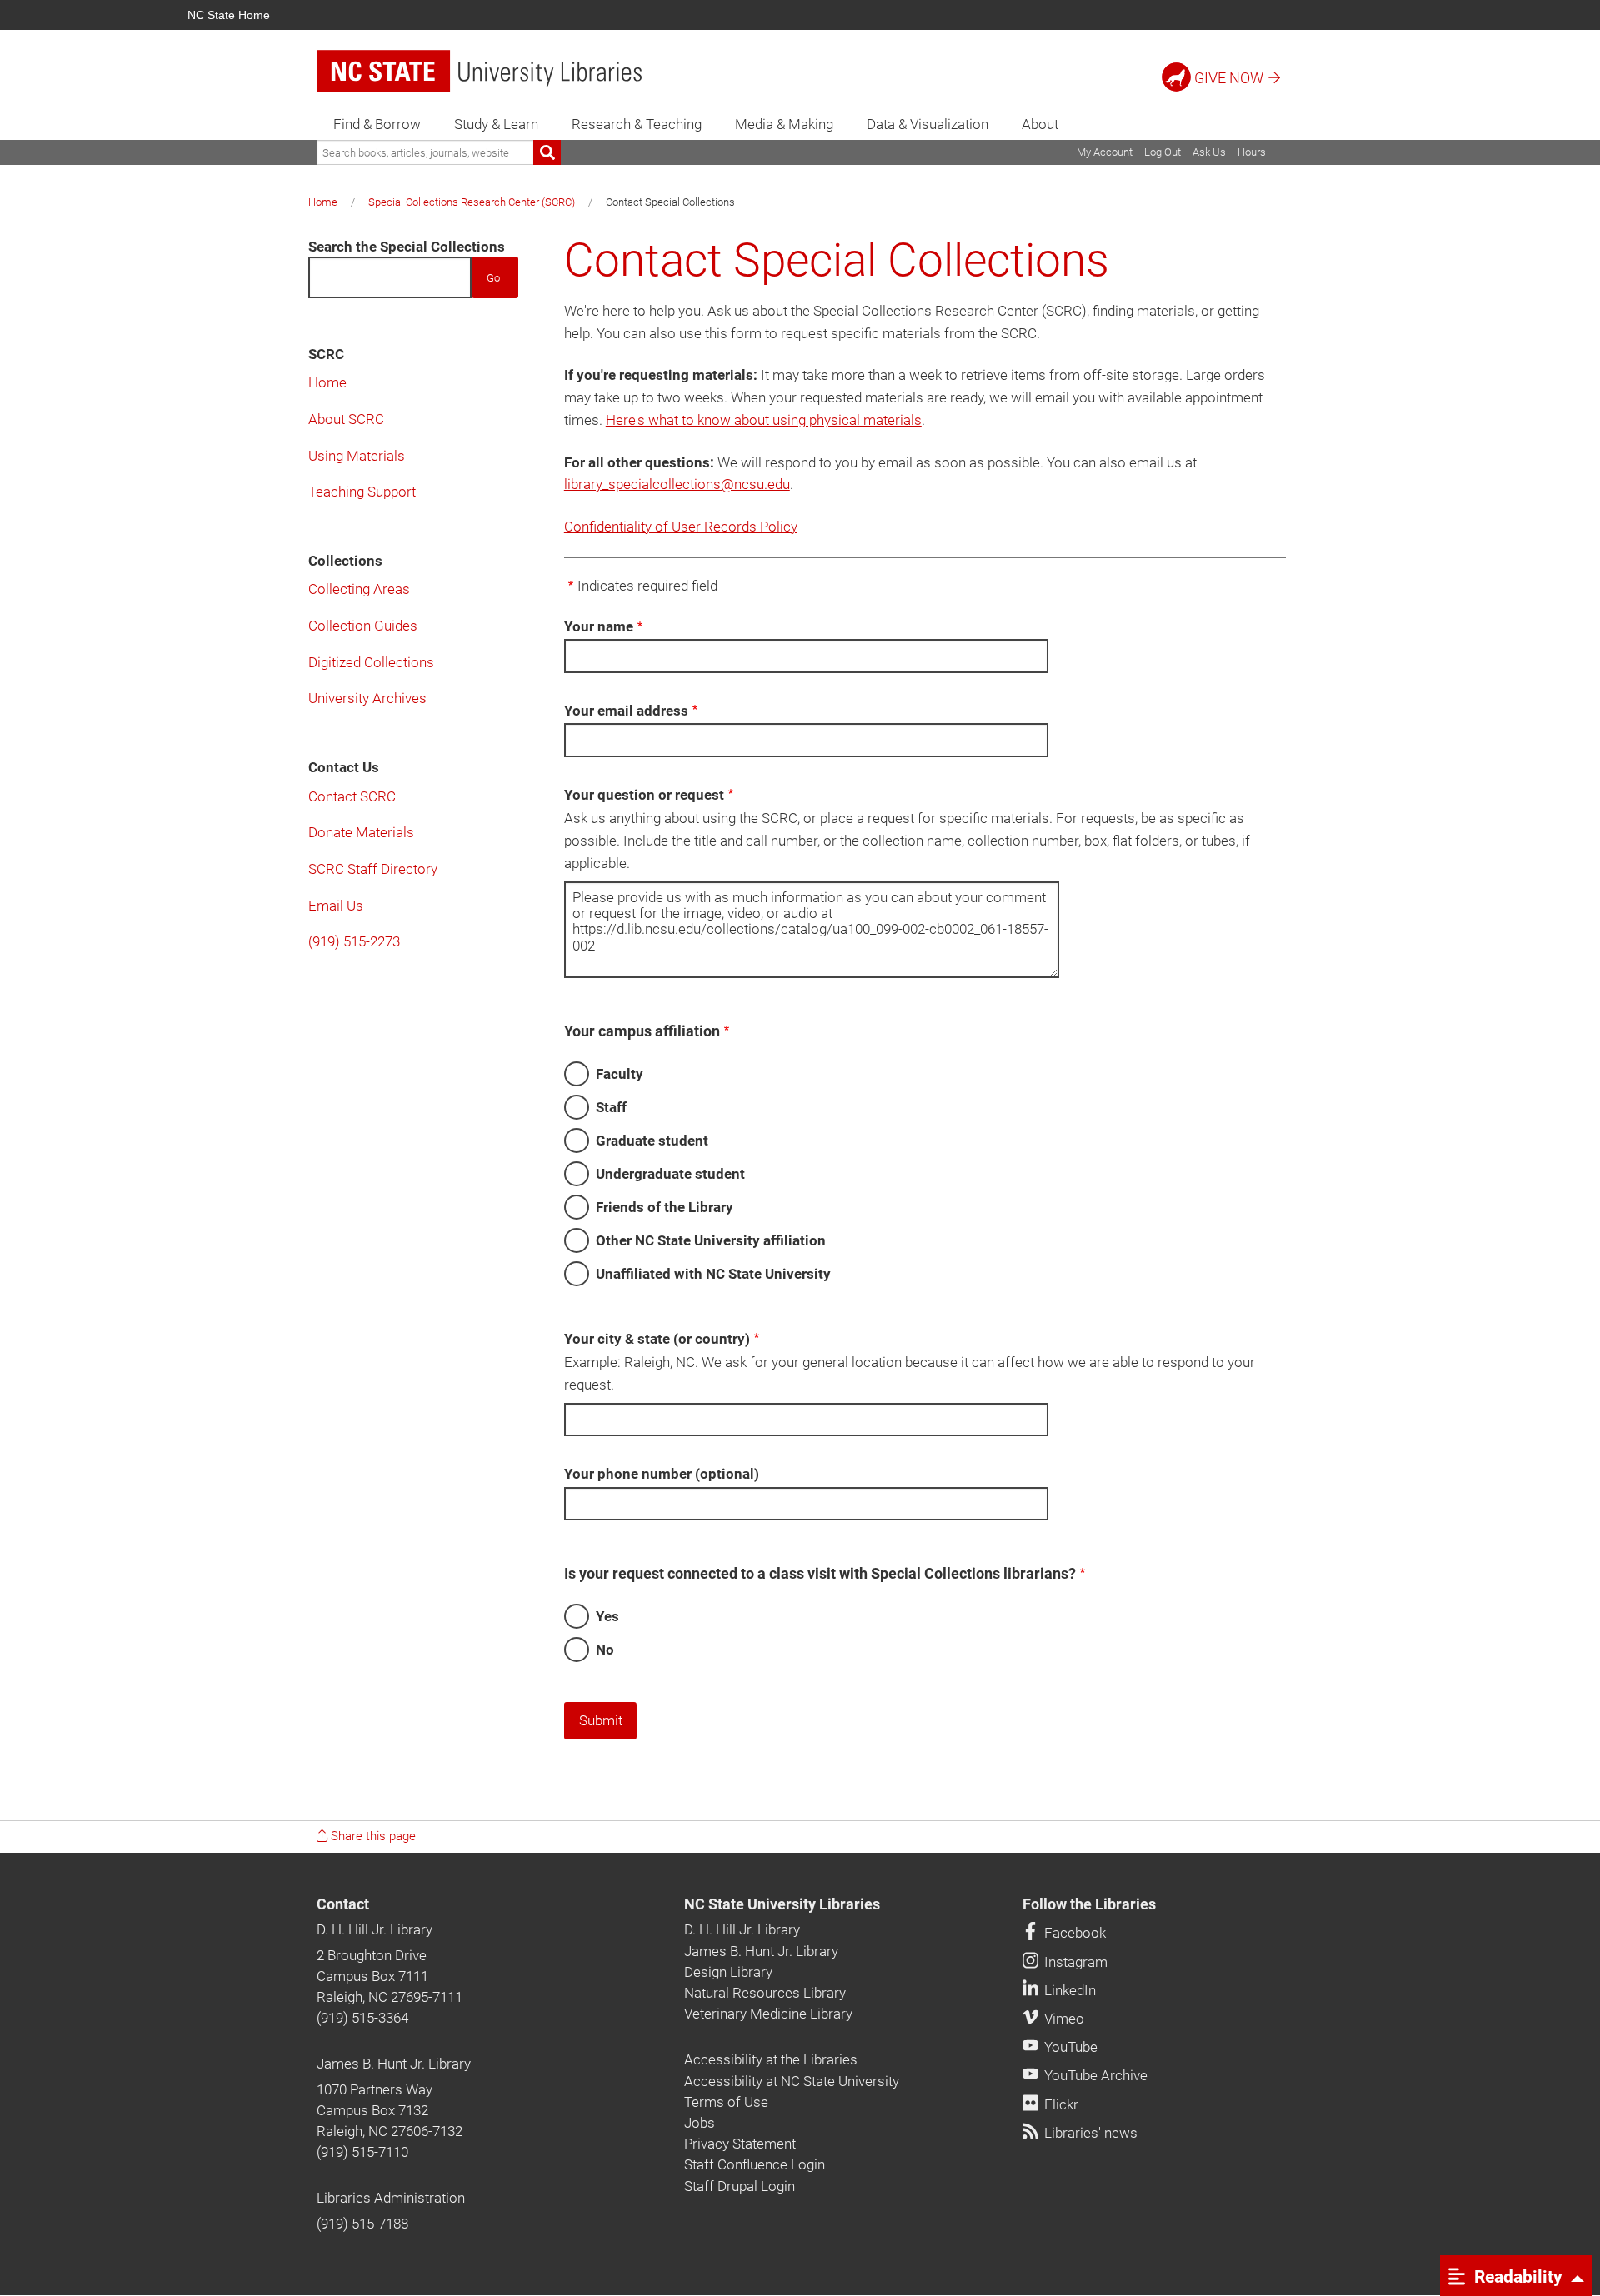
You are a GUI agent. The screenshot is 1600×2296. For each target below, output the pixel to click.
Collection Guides (363, 626)
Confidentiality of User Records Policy (681, 527)
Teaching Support (362, 492)
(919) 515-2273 (354, 941)
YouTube (1069, 2047)
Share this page (372, 1836)
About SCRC (346, 419)
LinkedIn (1068, 1990)
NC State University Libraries (782, 1904)
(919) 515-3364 (362, 2018)
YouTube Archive (1094, 2075)
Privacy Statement (740, 2144)
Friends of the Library (665, 1207)
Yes (607, 1616)
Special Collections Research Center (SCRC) (472, 202)
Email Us (336, 906)
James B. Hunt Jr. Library (394, 2064)
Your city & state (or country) (657, 1339)
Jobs (700, 2123)
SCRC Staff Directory (373, 869)
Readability (1516, 2276)
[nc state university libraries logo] (479, 71)
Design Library (728, 1972)
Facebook (1073, 1933)
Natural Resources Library (765, 1993)
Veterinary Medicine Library (768, 2014)
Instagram (1074, 1962)
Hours (1252, 152)
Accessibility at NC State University (792, 2081)
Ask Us (1209, 152)
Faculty (620, 1074)
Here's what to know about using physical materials (764, 420)
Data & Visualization (927, 124)
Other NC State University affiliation (711, 1240)
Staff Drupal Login (740, 2186)
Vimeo (1062, 2019)
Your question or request (644, 795)
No (605, 1650)
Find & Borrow (377, 124)
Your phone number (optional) (662, 1474)
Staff (611, 1107)
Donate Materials (361, 832)
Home (323, 202)
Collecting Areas (359, 589)
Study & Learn (496, 124)
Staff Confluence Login (755, 2164)
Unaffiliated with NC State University (713, 1274)
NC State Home (229, 15)
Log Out (1162, 152)
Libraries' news (1089, 2133)
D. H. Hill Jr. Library (375, 1929)
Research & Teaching (637, 124)
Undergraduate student (670, 1174)
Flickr (1060, 2104)
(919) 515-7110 (362, 2152)
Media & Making (784, 124)
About (1040, 124)
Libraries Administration (391, 2198)
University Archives (367, 698)
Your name (599, 626)
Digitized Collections (371, 662)
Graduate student (652, 1141)
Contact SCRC (352, 796)
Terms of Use (726, 2102)
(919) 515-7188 (362, 2224)
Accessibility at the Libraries (771, 2059)
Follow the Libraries (1089, 1904)
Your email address (626, 711)
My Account (1105, 152)
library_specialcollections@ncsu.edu (677, 484)
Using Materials (357, 456)
